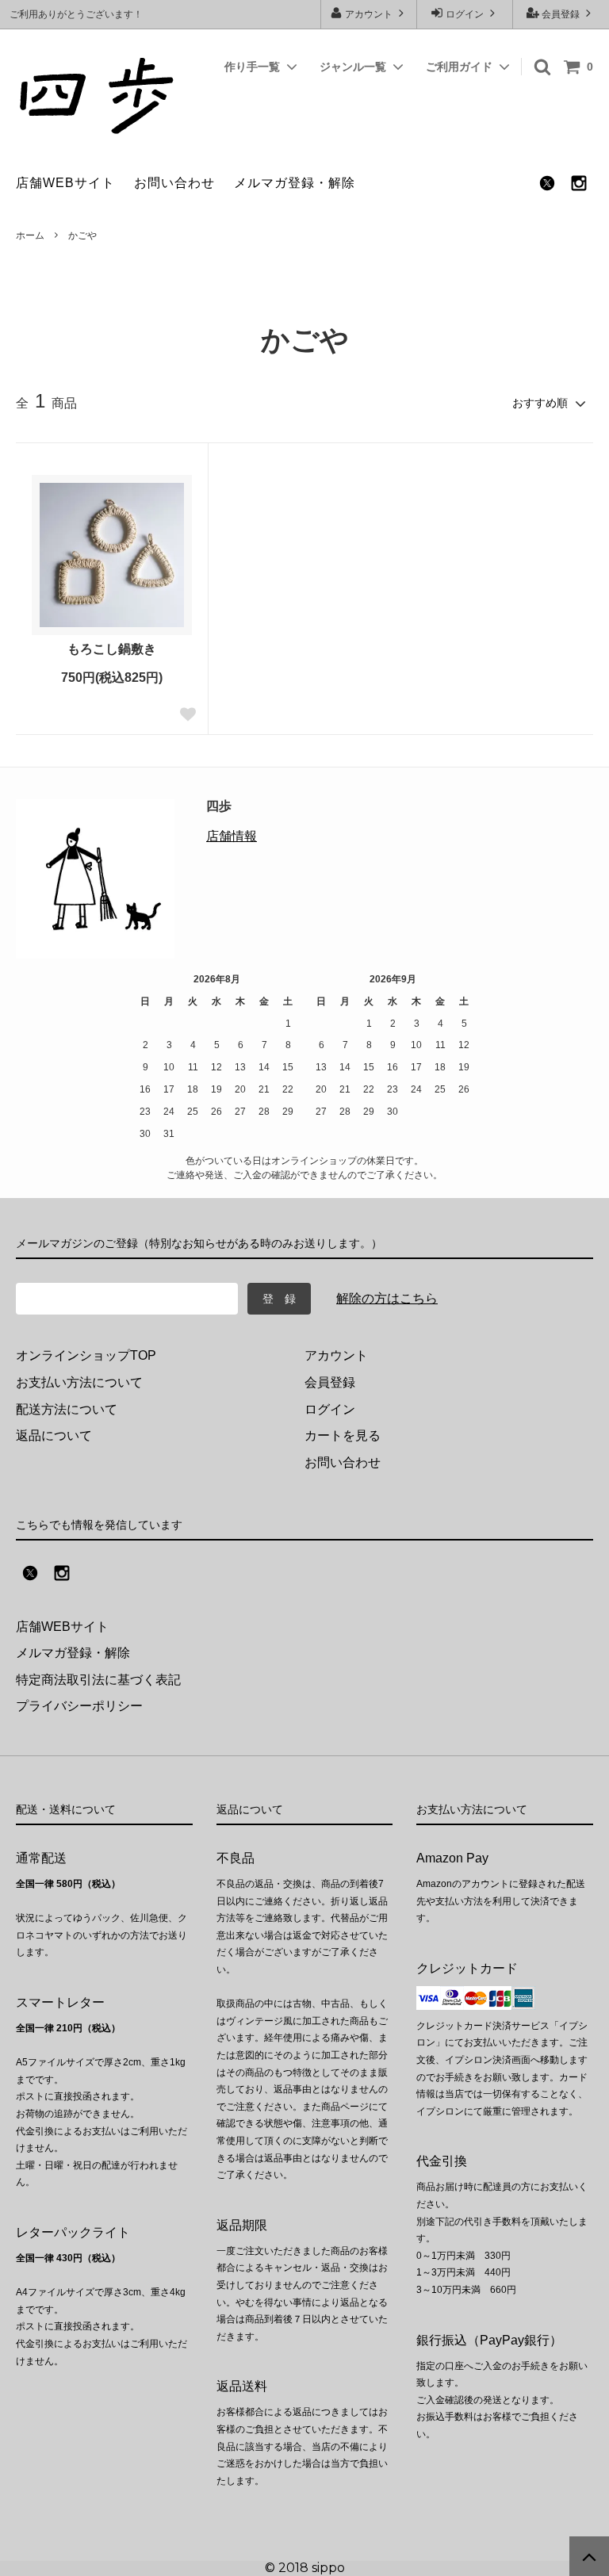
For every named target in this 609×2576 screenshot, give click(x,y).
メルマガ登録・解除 (295, 183)
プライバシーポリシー (79, 1706)
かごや (82, 235)
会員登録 (561, 14)
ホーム (30, 235)
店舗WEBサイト (65, 183)
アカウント (369, 14)
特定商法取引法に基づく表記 (98, 1680)
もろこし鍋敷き (112, 649)
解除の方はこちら (387, 1298)
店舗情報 (232, 836)
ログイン (465, 14)
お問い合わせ (174, 183)
